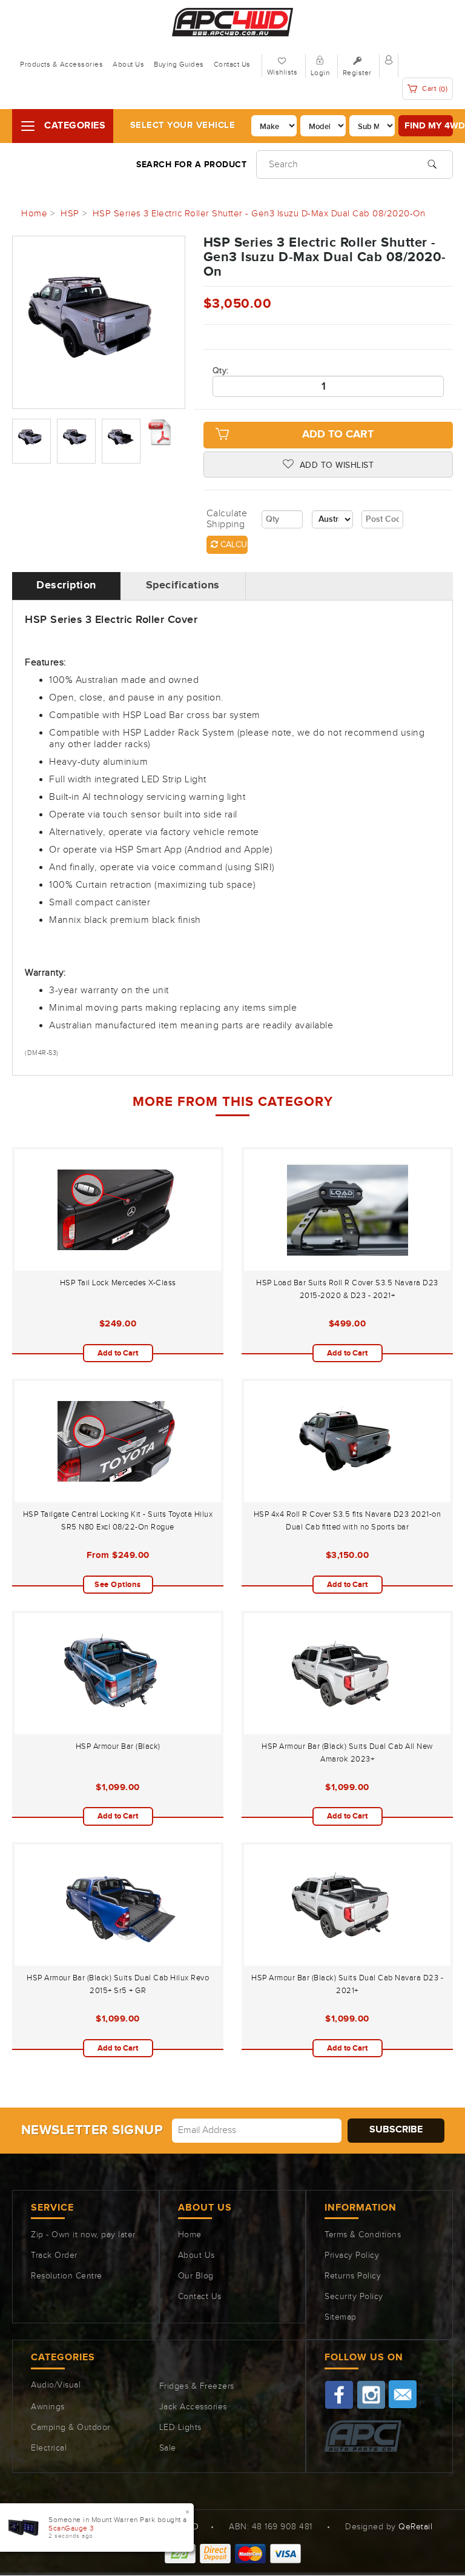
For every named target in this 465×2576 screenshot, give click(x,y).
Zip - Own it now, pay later (83, 2235)
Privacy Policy (352, 2255)
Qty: (221, 371)
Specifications (183, 585)
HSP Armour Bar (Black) (118, 1746)
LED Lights (180, 2428)
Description (66, 585)
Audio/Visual (56, 2385)
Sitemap (341, 2317)
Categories (75, 126)
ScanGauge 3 (71, 2528)
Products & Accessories (61, 64)
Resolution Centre (67, 2276)
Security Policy (354, 2297)
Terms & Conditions (363, 2235)
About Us (128, 64)
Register (357, 73)
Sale (168, 2448)
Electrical (49, 2448)
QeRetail (415, 2527)
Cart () (434, 89)
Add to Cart (338, 434)
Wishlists (282, 72)
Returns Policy (353, 2276)
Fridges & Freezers (197, 2386)
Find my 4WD (429, 126)
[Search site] (432, 163)
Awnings (48, 2407)
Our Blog (196, 2276)
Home (190, 2235)
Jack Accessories (193, 2407)
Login (320, 73)
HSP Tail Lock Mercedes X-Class (118, 1283)
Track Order (54, 2255)
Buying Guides (179, 64)
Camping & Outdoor (71, 2428)
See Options (118, 1585)
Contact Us (232, 64)
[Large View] (31, 441)
